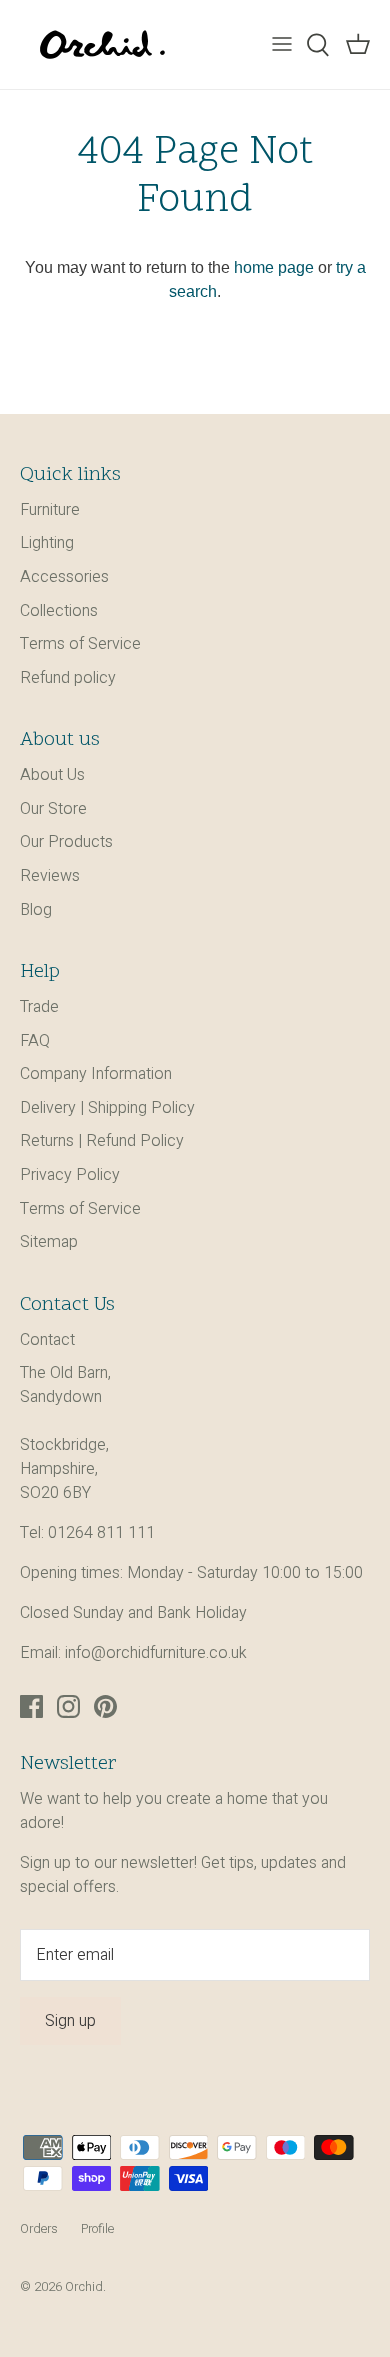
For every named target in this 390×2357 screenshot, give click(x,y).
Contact (47, 1340)
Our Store (53, 809)
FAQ (35, 1041)
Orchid (84, 2287)
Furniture (50, 510)
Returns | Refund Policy (102, 1141)
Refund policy (68, 678)
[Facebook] (31, 1706)
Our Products (66, 842)
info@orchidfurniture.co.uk (156, 1653)
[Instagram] (68, 1706)
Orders (39, 2229)
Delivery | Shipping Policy (107, 1108)
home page (274, 267)
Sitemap (49, 1242)
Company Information (96, 1074)
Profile (97, 2229)
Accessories (64, 577)
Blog (36, 910)
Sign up (70, 2021)
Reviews (50, 876)
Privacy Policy (70, 1175)
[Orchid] (102, 44)
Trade (39, 1007)
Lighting (47, 543)
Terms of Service (80, 644)
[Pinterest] (105, 1706)
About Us (52, 775)
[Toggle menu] (282, 45)
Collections (59, 611)
